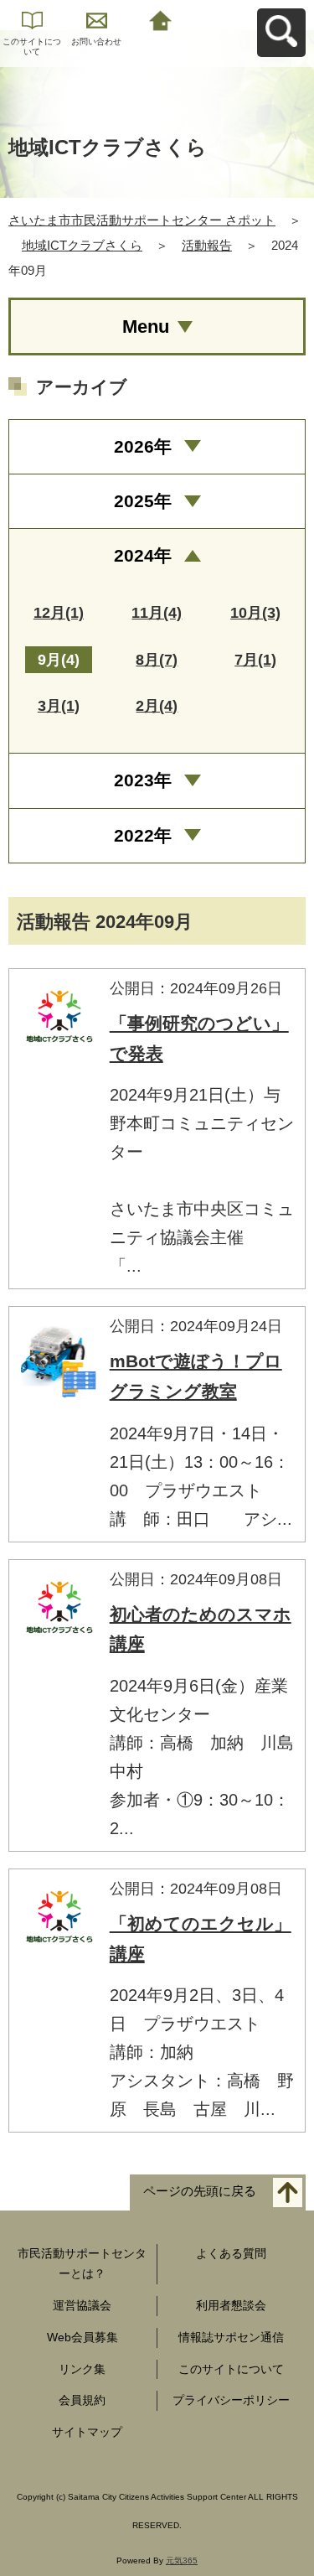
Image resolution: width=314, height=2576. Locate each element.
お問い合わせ (96, 41)
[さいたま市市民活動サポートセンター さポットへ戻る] (161, 19)
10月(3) (255, 613)
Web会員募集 (82, 2337)
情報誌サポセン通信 (231, 2337)
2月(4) (157, 706)
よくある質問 (231, 2253)
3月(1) (59, 706)
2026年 (143, 446)
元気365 (182, 2560)
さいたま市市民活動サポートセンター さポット (142, 220)
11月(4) (157, 613)
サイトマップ (87, 2432)
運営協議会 (82, 2305)
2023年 (143, 780)
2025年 (143, 501)
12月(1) (59, 613)
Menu (146, 327)
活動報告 (207, 245)
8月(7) (157, 660)
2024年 (143, 555)
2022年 (143, 835)
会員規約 (82, 2400)
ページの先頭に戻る (200, 2192)
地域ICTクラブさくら (82, 245)
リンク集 (82, 2369)
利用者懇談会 (231, 2305)
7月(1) (255, 660)
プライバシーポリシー (231, 2400)
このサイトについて (32, 47)
